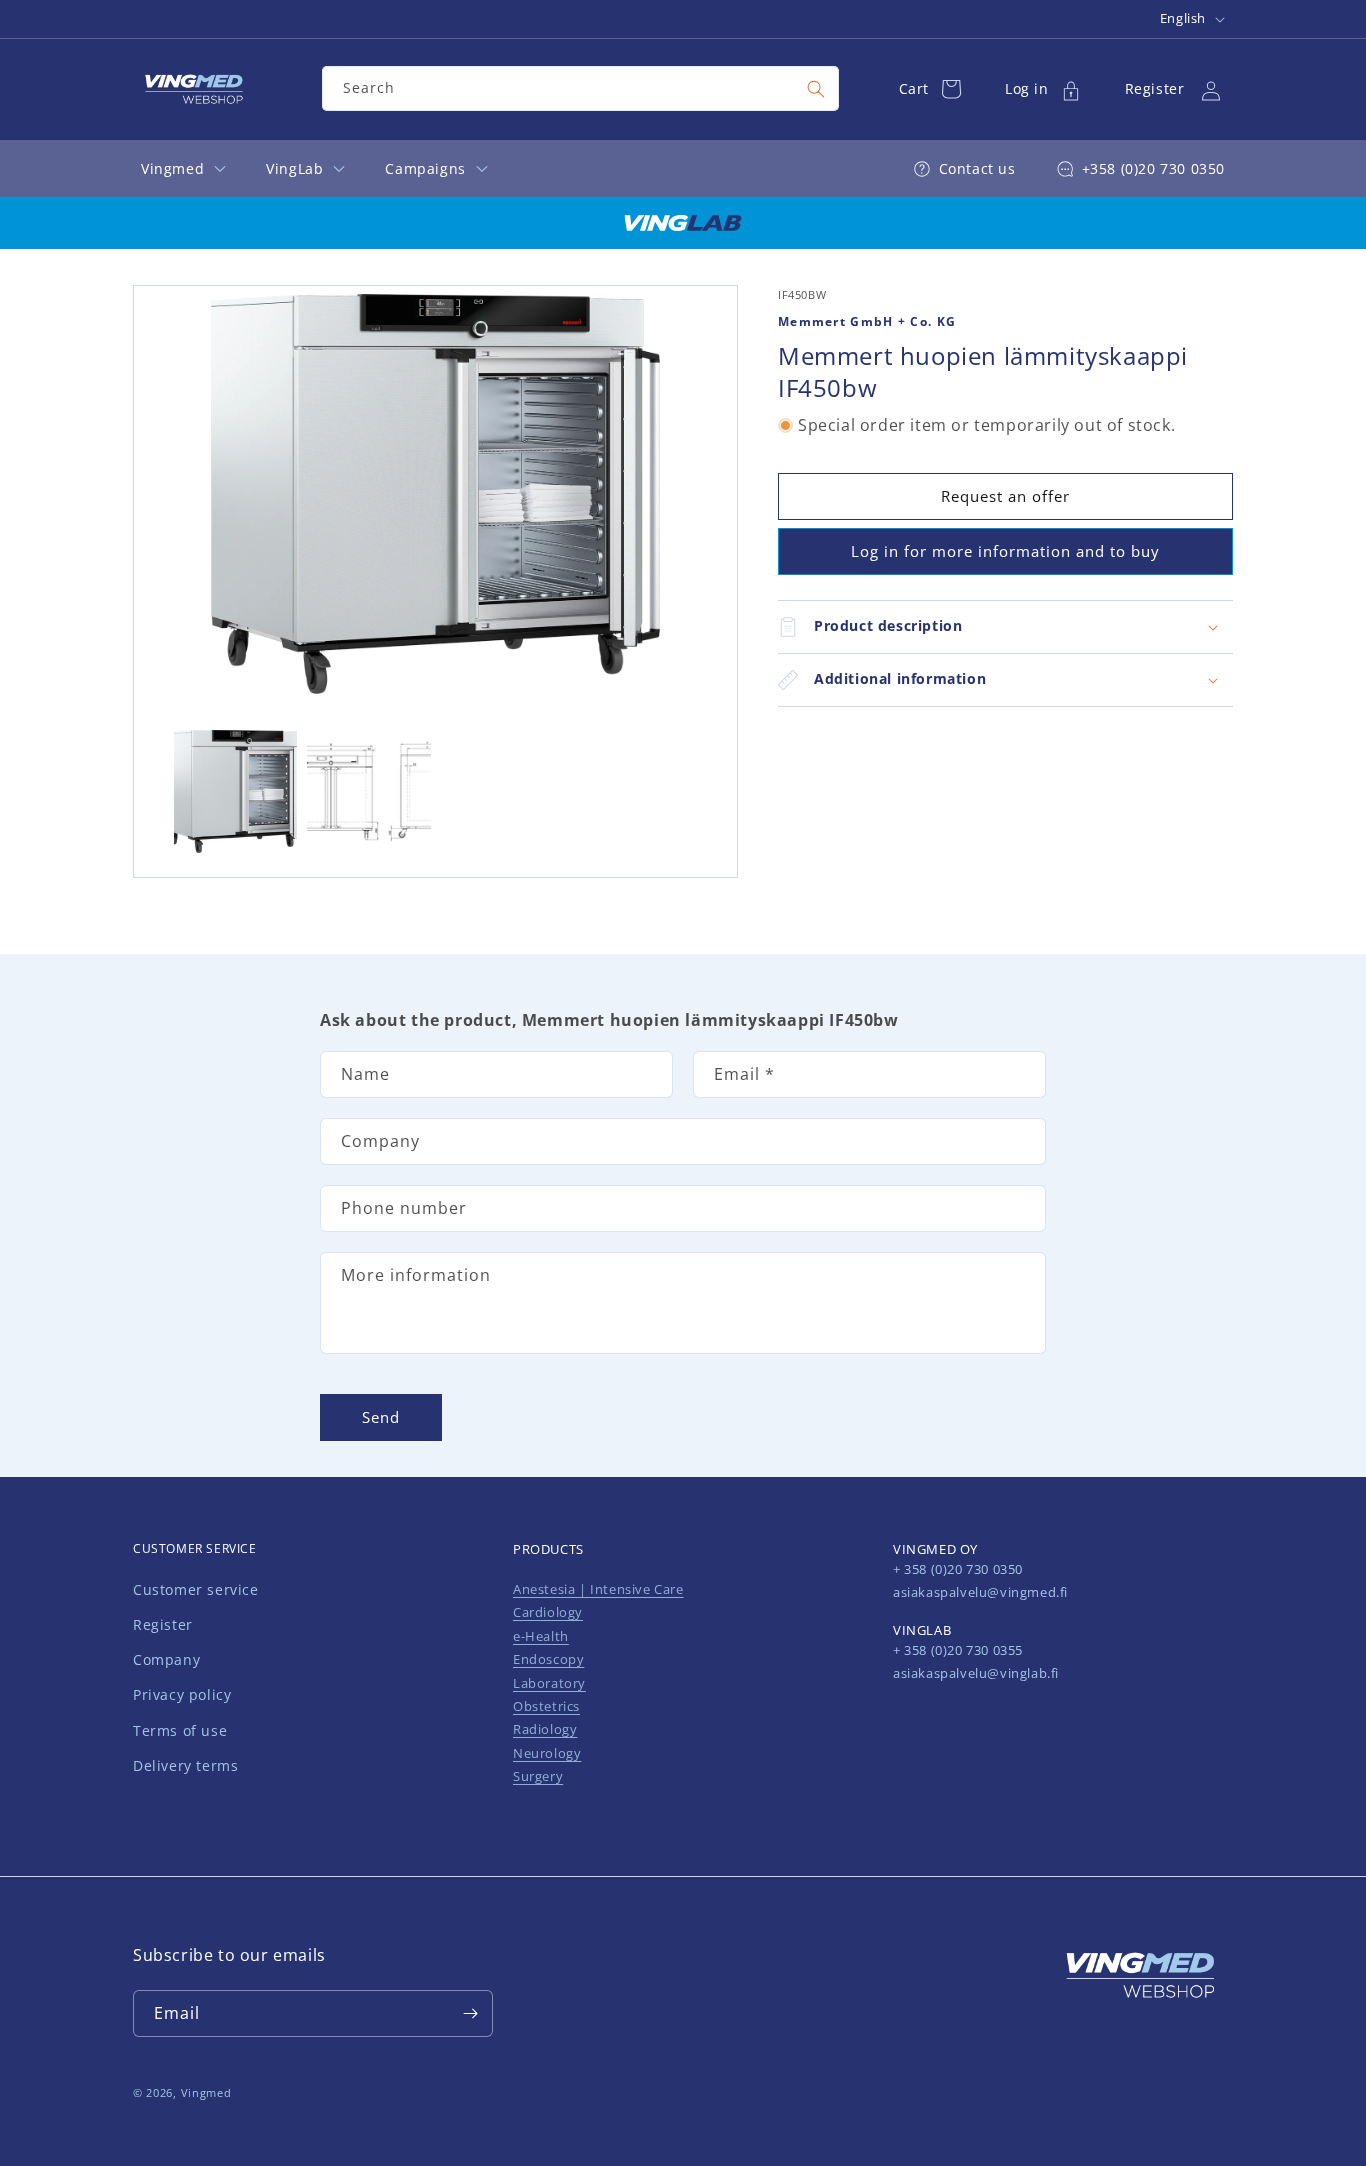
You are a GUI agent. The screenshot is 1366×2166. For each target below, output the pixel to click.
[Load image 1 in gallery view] (235, 791)
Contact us (977, 168)
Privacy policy (182, 1694)
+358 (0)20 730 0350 (1153, 168)
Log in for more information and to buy (1005, 552)
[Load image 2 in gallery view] (368, 791)
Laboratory (549, 1683)
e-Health (541, 1636)
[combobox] (580, 88)
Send (381, 1418)
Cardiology (548, 1612)
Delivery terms (185, 1765)
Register (163, 1624)
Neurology (547, 1753)
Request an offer (1005, 497)
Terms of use (180, 1730)
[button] (1005, 627)
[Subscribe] (470, 2013)
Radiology (545, 1729)
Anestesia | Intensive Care (598, 1589)
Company (166, 1659)
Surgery (538, 1776)
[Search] (816, 89)
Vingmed (206, 2092)
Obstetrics (546, 1706)
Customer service (196, 1589)
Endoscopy (548, 1659)
